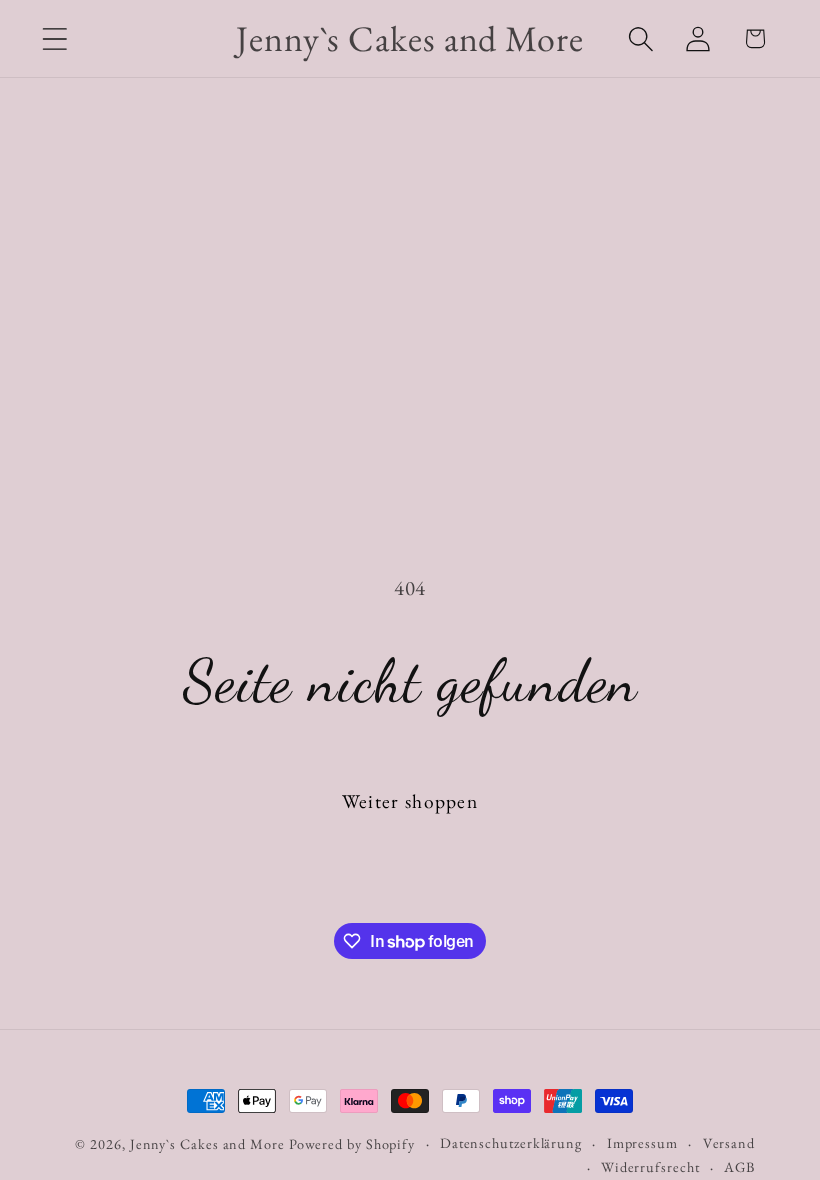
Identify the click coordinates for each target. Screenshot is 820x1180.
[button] (54, 38)
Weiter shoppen (410, 801)
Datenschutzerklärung (511, 1143)
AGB (739, 1167)
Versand (729, 1143)
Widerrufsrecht (650, 1167)
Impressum (642, 1143)
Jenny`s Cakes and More (207, 1144)
